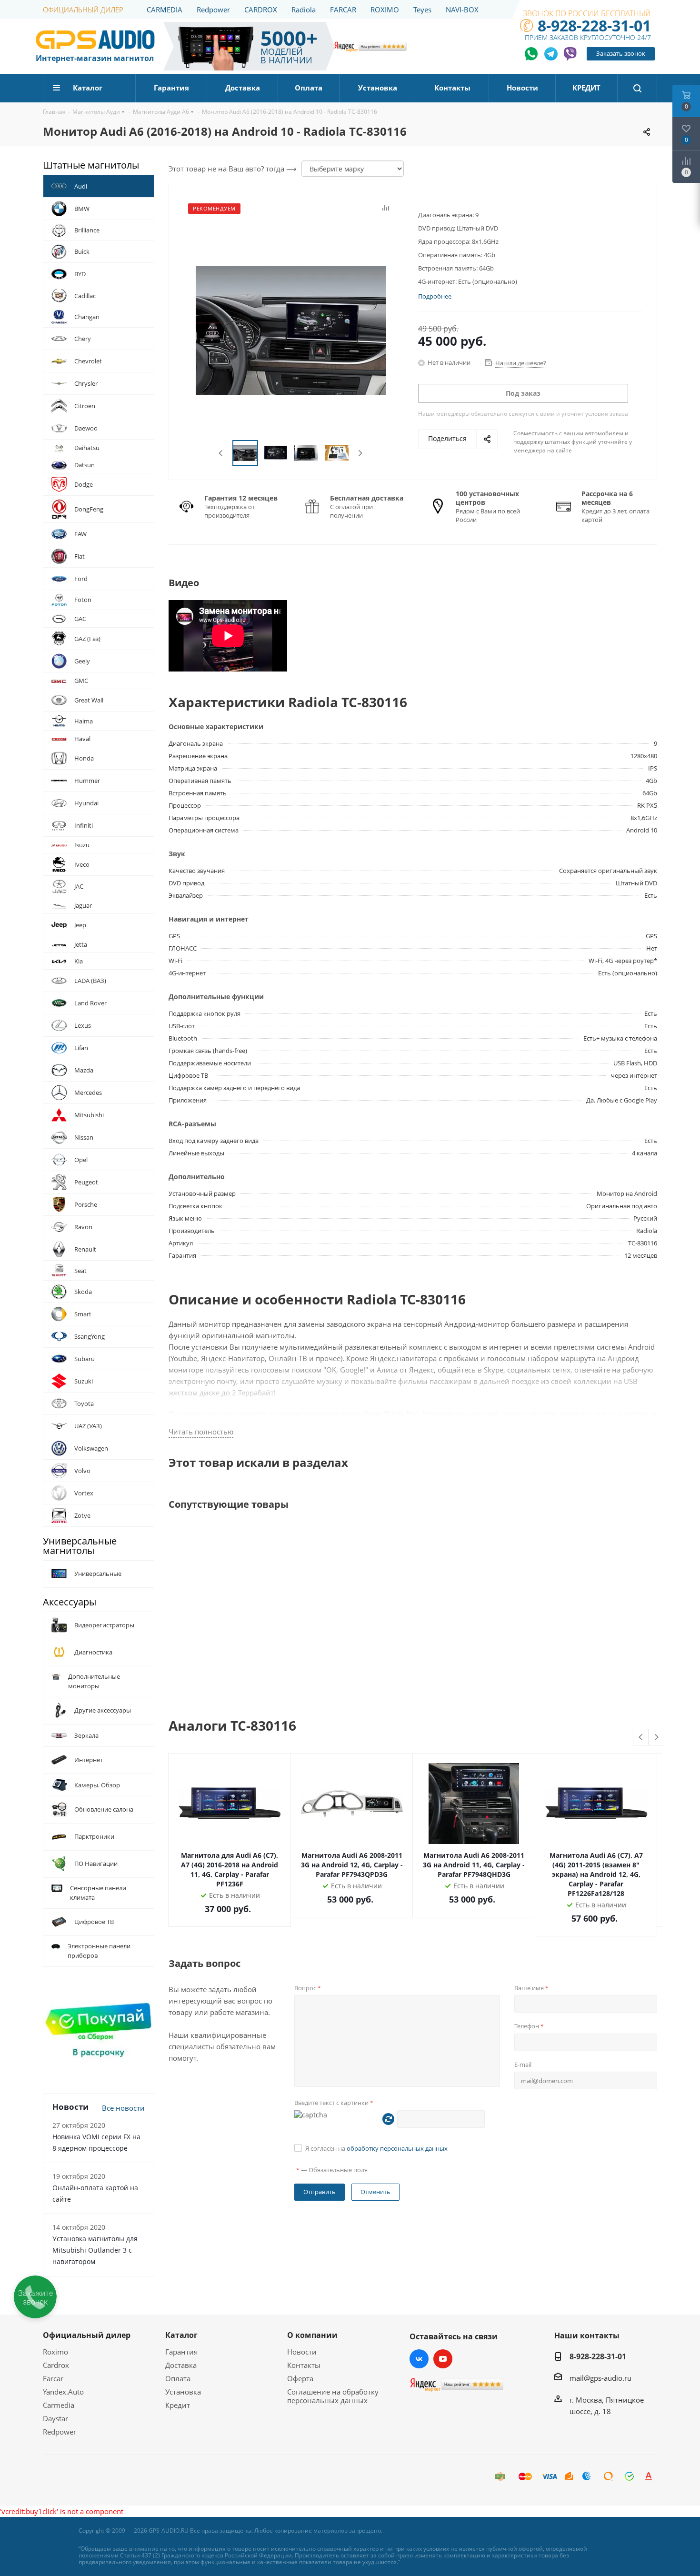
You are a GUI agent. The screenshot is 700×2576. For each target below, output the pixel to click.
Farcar (53, 2378)
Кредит (178, 2405)
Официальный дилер (87, 2335)
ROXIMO (385, 10)
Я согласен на (376, 2148)
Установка (183, 2392)
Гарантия (181, 2352)
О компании (312, 2335)
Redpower (213, 10)
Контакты (304, 2365)
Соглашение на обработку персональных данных (333, 2396)
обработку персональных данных (397, 2148)
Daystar (55, 2418)
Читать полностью (201, 1432)
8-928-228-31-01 (594, 25)
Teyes (422, 10)
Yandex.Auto (63, 2392)
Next (360, 453)
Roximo (55, 2352)
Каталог (181, 2335)
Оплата (178, 2378)
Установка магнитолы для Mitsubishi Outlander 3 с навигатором (95, 2250)
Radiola (304, 10)
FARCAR (343, 10)
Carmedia (59, 2405)
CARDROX (261, 10)
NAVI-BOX (462, 10)
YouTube (443, 2359)
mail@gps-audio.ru (600, 2378)
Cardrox (56, 2365)
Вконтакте (419, 2359)
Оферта (300, 2378)
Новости (302, 2352)
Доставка (181, 2365)
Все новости (123, 2108)
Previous (221, 453)
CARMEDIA (165, 10)
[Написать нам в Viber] (570, 54)
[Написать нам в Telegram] (551, 54)
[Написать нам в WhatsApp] (532, 54)
